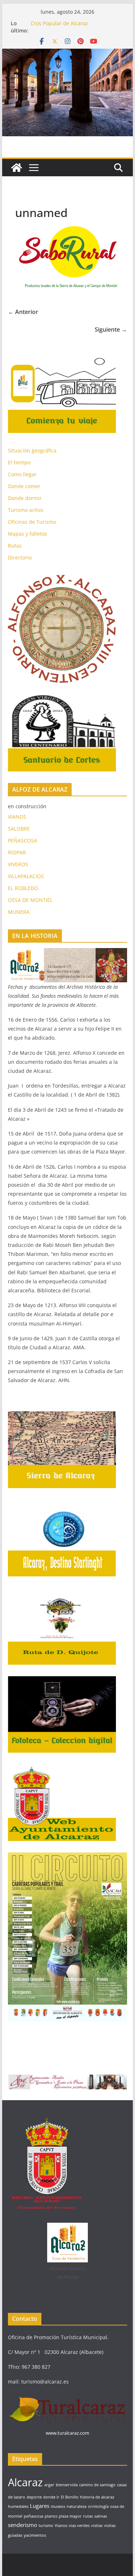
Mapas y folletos (28, 534)
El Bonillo (70, 2497)
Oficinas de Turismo (32, 522)
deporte (34, 2497)
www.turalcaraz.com (67, 2433)
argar (49, 2485)
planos (51, 2516)
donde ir (51, 2497)
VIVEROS (18, 864)
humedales (18, 2506)
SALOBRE (19, 829)
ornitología (98, 2506)
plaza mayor (70, 2516)
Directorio (20, 557)
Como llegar (22, 474)
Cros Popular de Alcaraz (59, 23)
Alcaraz (25, 2482)
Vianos (61, 2526)
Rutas (15, 546)
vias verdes (79, 2526)
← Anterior (23, 312)
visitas (97, 2526)
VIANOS (17, 817)
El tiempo (19, 462)
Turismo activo (26, 510)
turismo (46, 2526)
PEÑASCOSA (22, 840)
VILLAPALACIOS (26, 876)
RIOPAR (17, 852)
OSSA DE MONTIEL (30, 900)
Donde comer (24, 486)
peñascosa (33, 2516)
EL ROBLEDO (23, 888)
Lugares (40, 2506)
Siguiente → (111, 329)
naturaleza (76, 2506)
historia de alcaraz (97, 2497)
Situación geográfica (32, 450)
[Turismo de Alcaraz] (68, 54)
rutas (88, 2516)
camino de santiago (97, 2485)
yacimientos (35, 2535)
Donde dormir (25, 498)
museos (58, 2506)
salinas (101, 2516)
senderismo (22, 2525)
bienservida (67, 2485)
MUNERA (19, 912)
